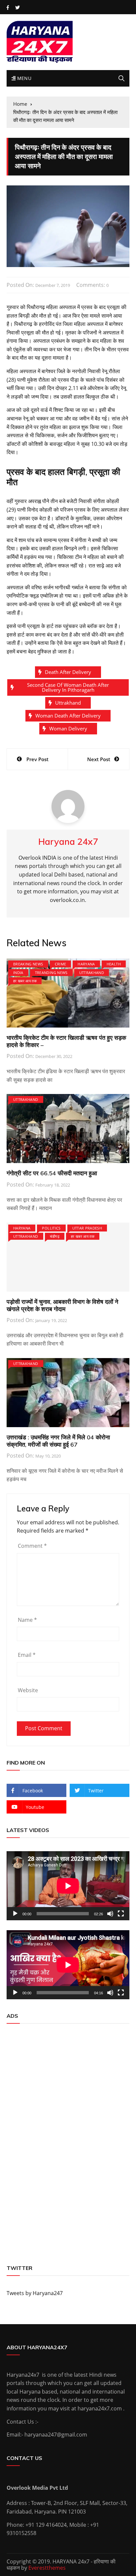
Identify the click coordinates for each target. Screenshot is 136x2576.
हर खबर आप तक (25, 981)
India (18, 973)
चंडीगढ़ (55, 1236)
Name (27, 1620)
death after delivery (68, 672)
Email (27, 1655)
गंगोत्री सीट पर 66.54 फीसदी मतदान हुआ (52, 1173)
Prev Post (37, 759)
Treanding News (51, 973)
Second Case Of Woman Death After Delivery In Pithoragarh (68, 687)
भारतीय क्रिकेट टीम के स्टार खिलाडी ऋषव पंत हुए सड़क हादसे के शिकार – (66, 1041)
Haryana (86, 964)
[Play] (15, 1914)
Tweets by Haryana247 (35, 2293)
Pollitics (51, 1228)
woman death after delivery (68, 716)
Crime (61, 964)
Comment (32, 1546)
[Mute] (110, 1914)
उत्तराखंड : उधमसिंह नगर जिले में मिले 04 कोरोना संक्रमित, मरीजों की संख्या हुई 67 (58, 1441)
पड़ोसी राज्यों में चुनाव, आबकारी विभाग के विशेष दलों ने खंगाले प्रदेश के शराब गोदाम (62, 1305)
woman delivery (68, 728)
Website (28, 1690)
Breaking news (28, 964)
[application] (68, 1886)
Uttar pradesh (87, 1228)
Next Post (99, 759)
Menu (23, 78)
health (114, 964)
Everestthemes (47, 2568)
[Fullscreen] (121, 1914)
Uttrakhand (68, 703)
